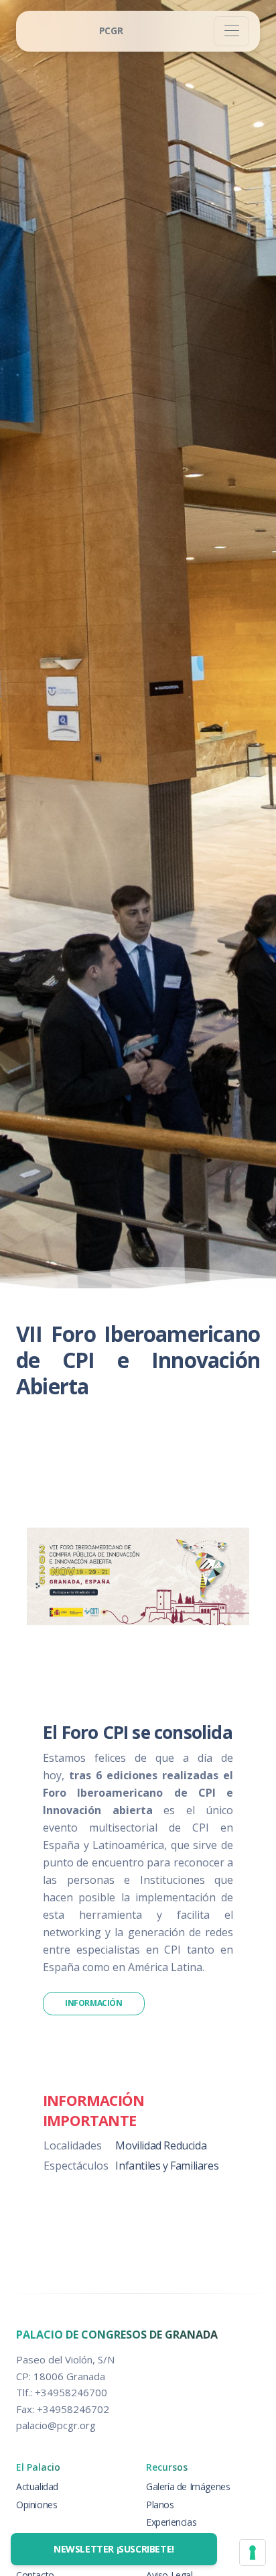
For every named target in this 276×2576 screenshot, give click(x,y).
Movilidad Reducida (161, 2145)
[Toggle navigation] (231, 31)
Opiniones (37, 2505)
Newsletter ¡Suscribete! (114, 2549)
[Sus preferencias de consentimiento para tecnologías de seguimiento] (253, 2553)
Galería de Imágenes (188, 2486)
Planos (160, 2505)
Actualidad (37, 2486)
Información (94, 2003)
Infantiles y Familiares (167, 2166)
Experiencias (171, 2522)
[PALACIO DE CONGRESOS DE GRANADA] (111, 31)
